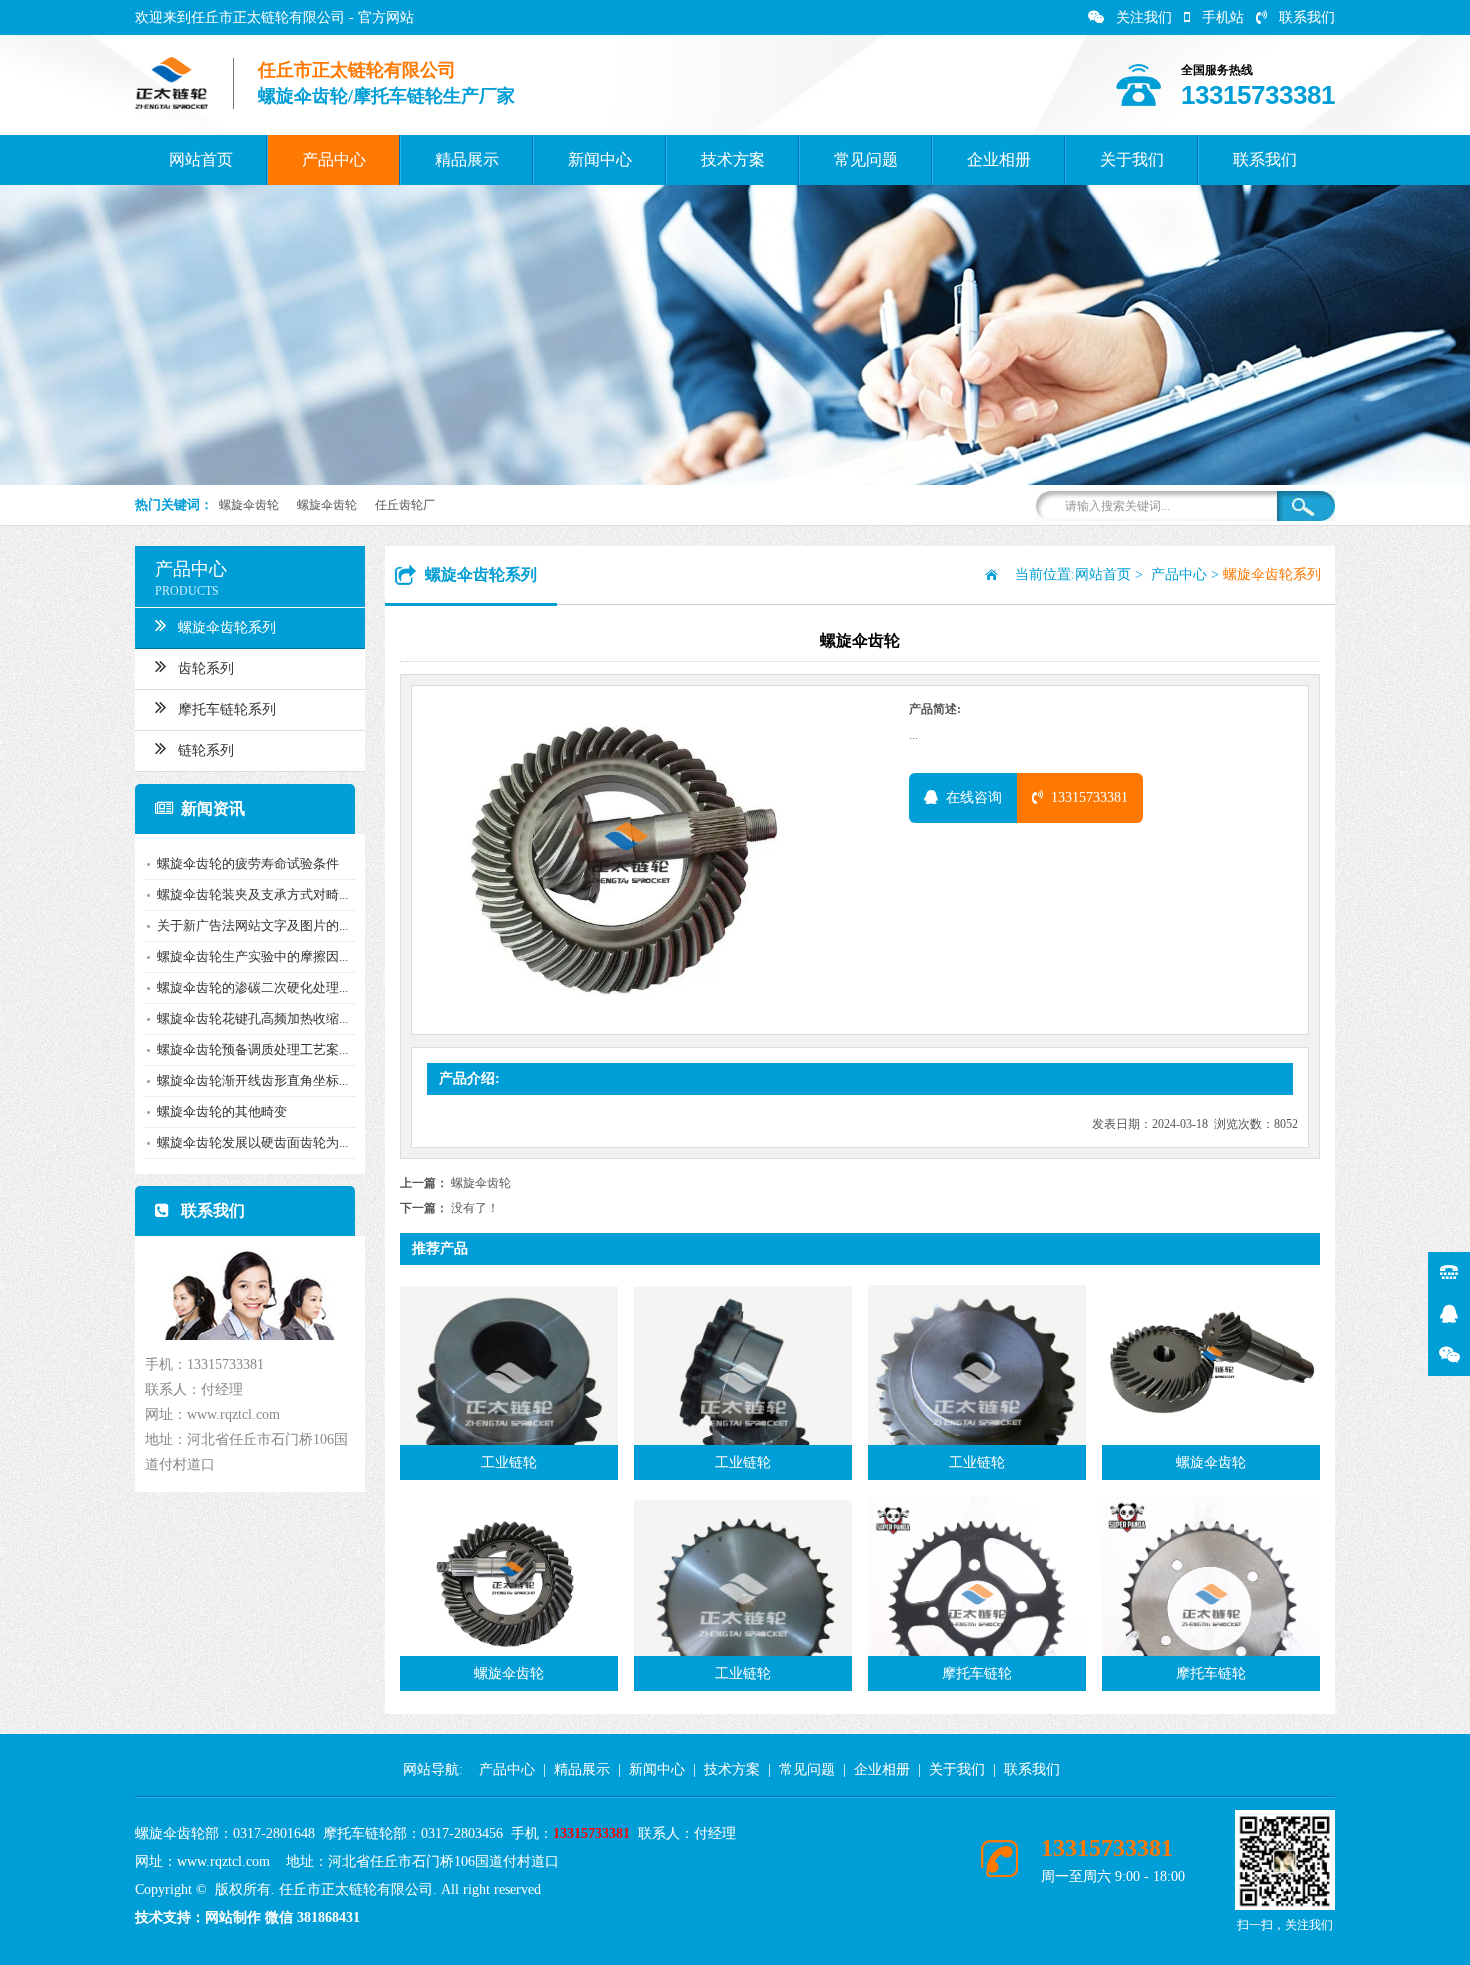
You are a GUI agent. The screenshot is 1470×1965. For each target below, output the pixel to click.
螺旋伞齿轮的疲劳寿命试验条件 (248, 863)
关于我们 (1132, 159)
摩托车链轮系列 (227, 709)
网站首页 (201, 159)
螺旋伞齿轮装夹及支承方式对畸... (252, 894)
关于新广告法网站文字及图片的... (252, 925)
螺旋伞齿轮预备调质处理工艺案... (252, 1049)
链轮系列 (206, 750)
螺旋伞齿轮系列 (227, 627)
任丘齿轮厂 (405, 505)
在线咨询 (970, 797)
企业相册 (999, 159)
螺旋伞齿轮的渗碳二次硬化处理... (252, 987)
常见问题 (866, 159)
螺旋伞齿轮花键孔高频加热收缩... (252, 1018)
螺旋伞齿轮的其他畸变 (222, 1111)
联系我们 (1307, 17)
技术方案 (733, 159)
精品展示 (467, 159)
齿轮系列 (206, 668)
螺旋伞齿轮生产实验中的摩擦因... (252, 956)
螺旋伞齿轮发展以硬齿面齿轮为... (252, 1142)
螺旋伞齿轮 (249, 505)
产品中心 (334, 159)
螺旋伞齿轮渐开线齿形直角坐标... (252, 1080)
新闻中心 (600, 159)
